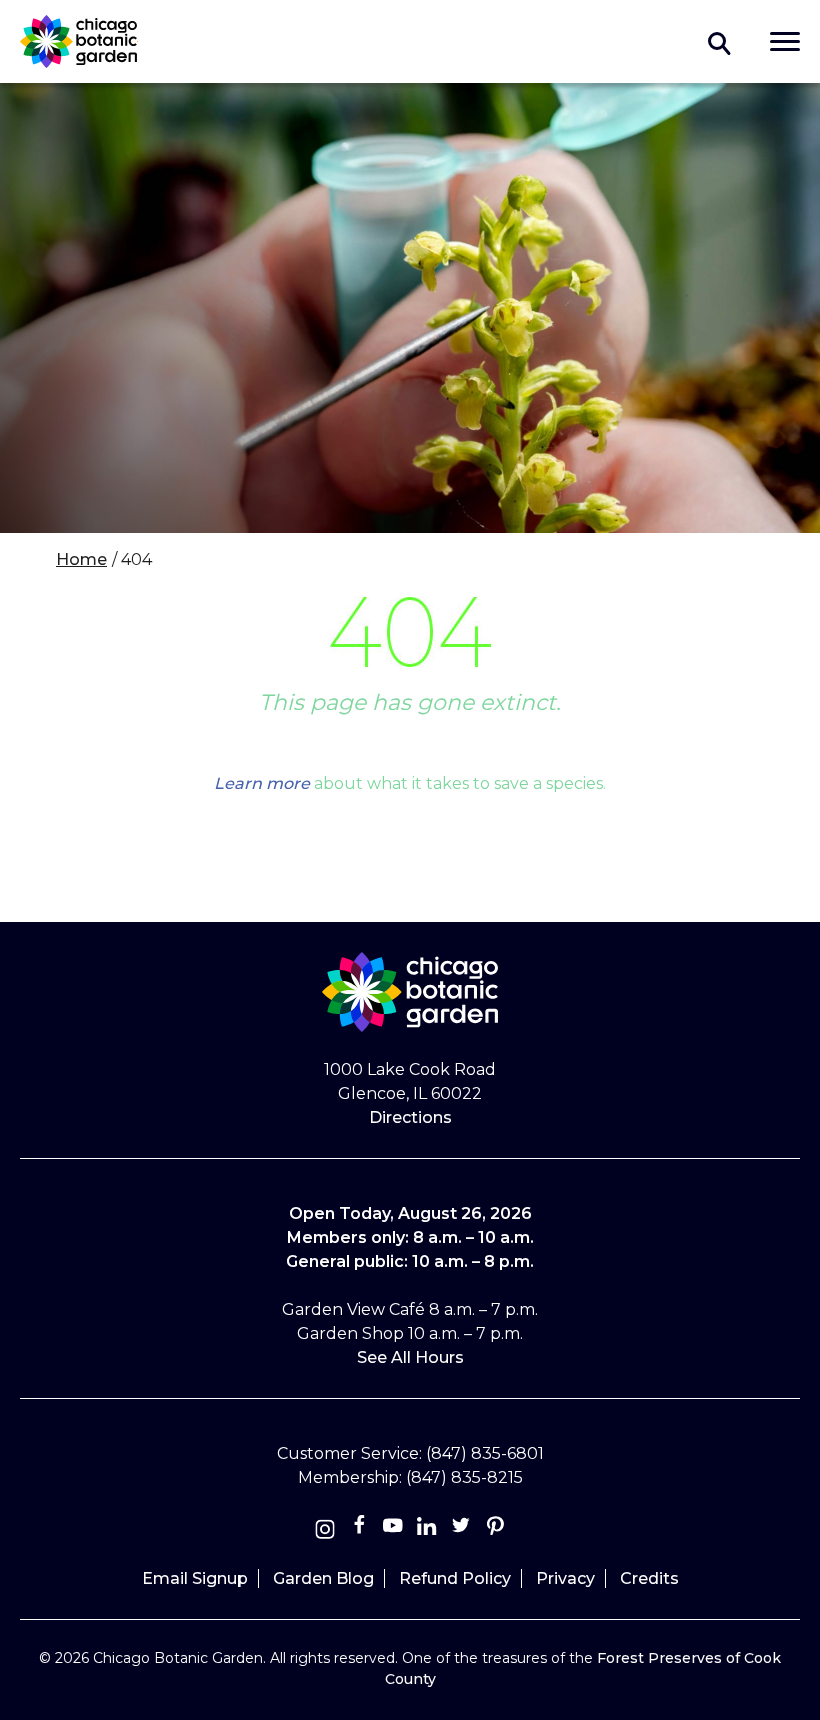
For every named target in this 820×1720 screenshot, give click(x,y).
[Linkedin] (427, 1529)
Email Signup (195, 1578)
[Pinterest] (495, 1529)
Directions (410, 1117)
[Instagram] (325, 1529)
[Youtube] (393, 1529)
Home (81, 559)
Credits (649, 1578)
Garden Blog (323, 1578)
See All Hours (410, 1357)
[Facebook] (361, 1529)
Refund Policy (455, 1578)
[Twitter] (463, 1529)
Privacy (565, 1578)
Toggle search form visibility (720, 42)
